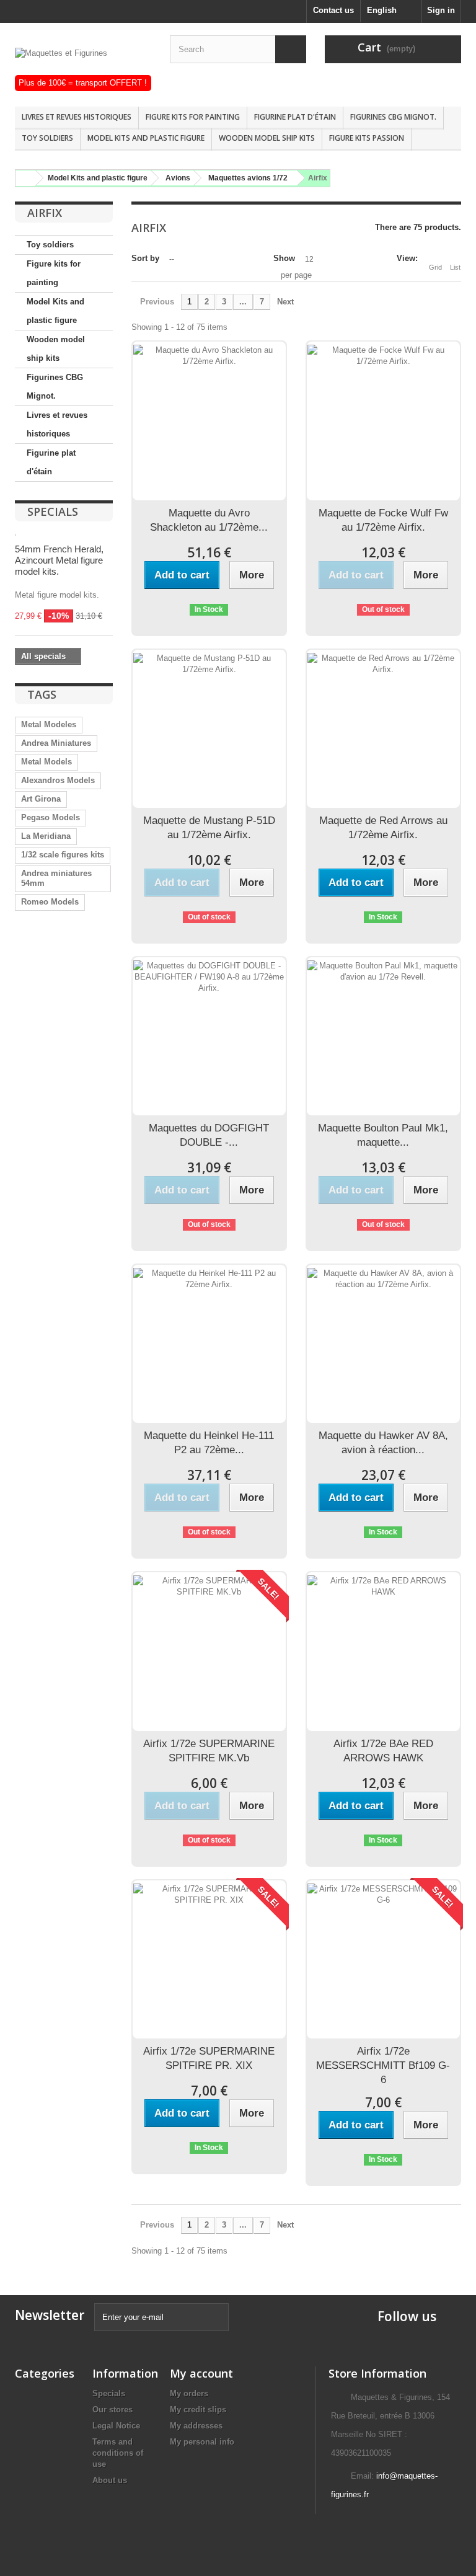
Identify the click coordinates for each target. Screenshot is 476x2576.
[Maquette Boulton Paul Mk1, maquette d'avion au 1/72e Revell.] (383, 1036)
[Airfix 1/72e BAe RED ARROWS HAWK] (383, 1651)
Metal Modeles (49, 724)
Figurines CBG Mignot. (393, 117)
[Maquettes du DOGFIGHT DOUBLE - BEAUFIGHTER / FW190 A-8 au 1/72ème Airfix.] (209, 1036)
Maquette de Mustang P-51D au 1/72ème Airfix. (209, 828)
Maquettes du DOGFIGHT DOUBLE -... (209, 1135)
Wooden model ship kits (267, 138)
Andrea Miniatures (56, 743)
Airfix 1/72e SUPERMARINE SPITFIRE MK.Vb (209, 1751)
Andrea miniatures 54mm (56, 878)
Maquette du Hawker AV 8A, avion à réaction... (383, 1443)
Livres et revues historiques (77, 117)
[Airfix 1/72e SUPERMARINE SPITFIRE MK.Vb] (209, 1651)
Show (284, 258)
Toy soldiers (47, 138)
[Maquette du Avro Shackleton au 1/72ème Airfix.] (209, 421)
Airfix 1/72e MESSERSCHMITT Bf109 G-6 (383, 2065)
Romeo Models (50, 902)
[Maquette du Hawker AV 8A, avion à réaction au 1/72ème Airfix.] (383, 1344)
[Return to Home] (24, 178)
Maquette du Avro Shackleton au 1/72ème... (209, 520)
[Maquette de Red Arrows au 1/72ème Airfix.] (383, 729)
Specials (53, 511)
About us (110, 2480)
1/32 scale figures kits (63, 855)
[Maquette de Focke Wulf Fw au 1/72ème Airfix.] (383, 421)
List (455, 267)
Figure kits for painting (193, 117)
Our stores (112, 2410)
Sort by (145, 258)
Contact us (333, 10)
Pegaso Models (51, 817)
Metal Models (46, 762)
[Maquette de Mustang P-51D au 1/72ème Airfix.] (209, 729)
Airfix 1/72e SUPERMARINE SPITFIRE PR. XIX (209, 2058)
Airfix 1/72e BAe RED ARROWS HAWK (383, 1751)
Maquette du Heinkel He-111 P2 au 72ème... (209, 1443)
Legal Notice (116, 2426)
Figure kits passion (367, 138)
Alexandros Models (58, 780)
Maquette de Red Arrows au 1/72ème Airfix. (383, 828)
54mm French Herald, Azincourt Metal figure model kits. (59, 560)
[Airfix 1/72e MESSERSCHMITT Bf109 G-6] (383, 1959)
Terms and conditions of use (118, 2453)
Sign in (441, 10)
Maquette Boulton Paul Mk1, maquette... (383, 1135)
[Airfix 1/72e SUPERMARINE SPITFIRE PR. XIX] (209, 1959)
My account (201, 2373)
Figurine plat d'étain (295, 117)
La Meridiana (46, 836)
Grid (435, 267)
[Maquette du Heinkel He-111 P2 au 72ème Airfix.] (209, 1344)
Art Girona (41, 799)
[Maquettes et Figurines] (83, 61)
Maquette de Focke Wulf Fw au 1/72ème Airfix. (383, 520)
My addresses (196, 2426)
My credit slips (198, 2410)
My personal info (202, 2442)
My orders (189, 2393)
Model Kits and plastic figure (146, 138)
